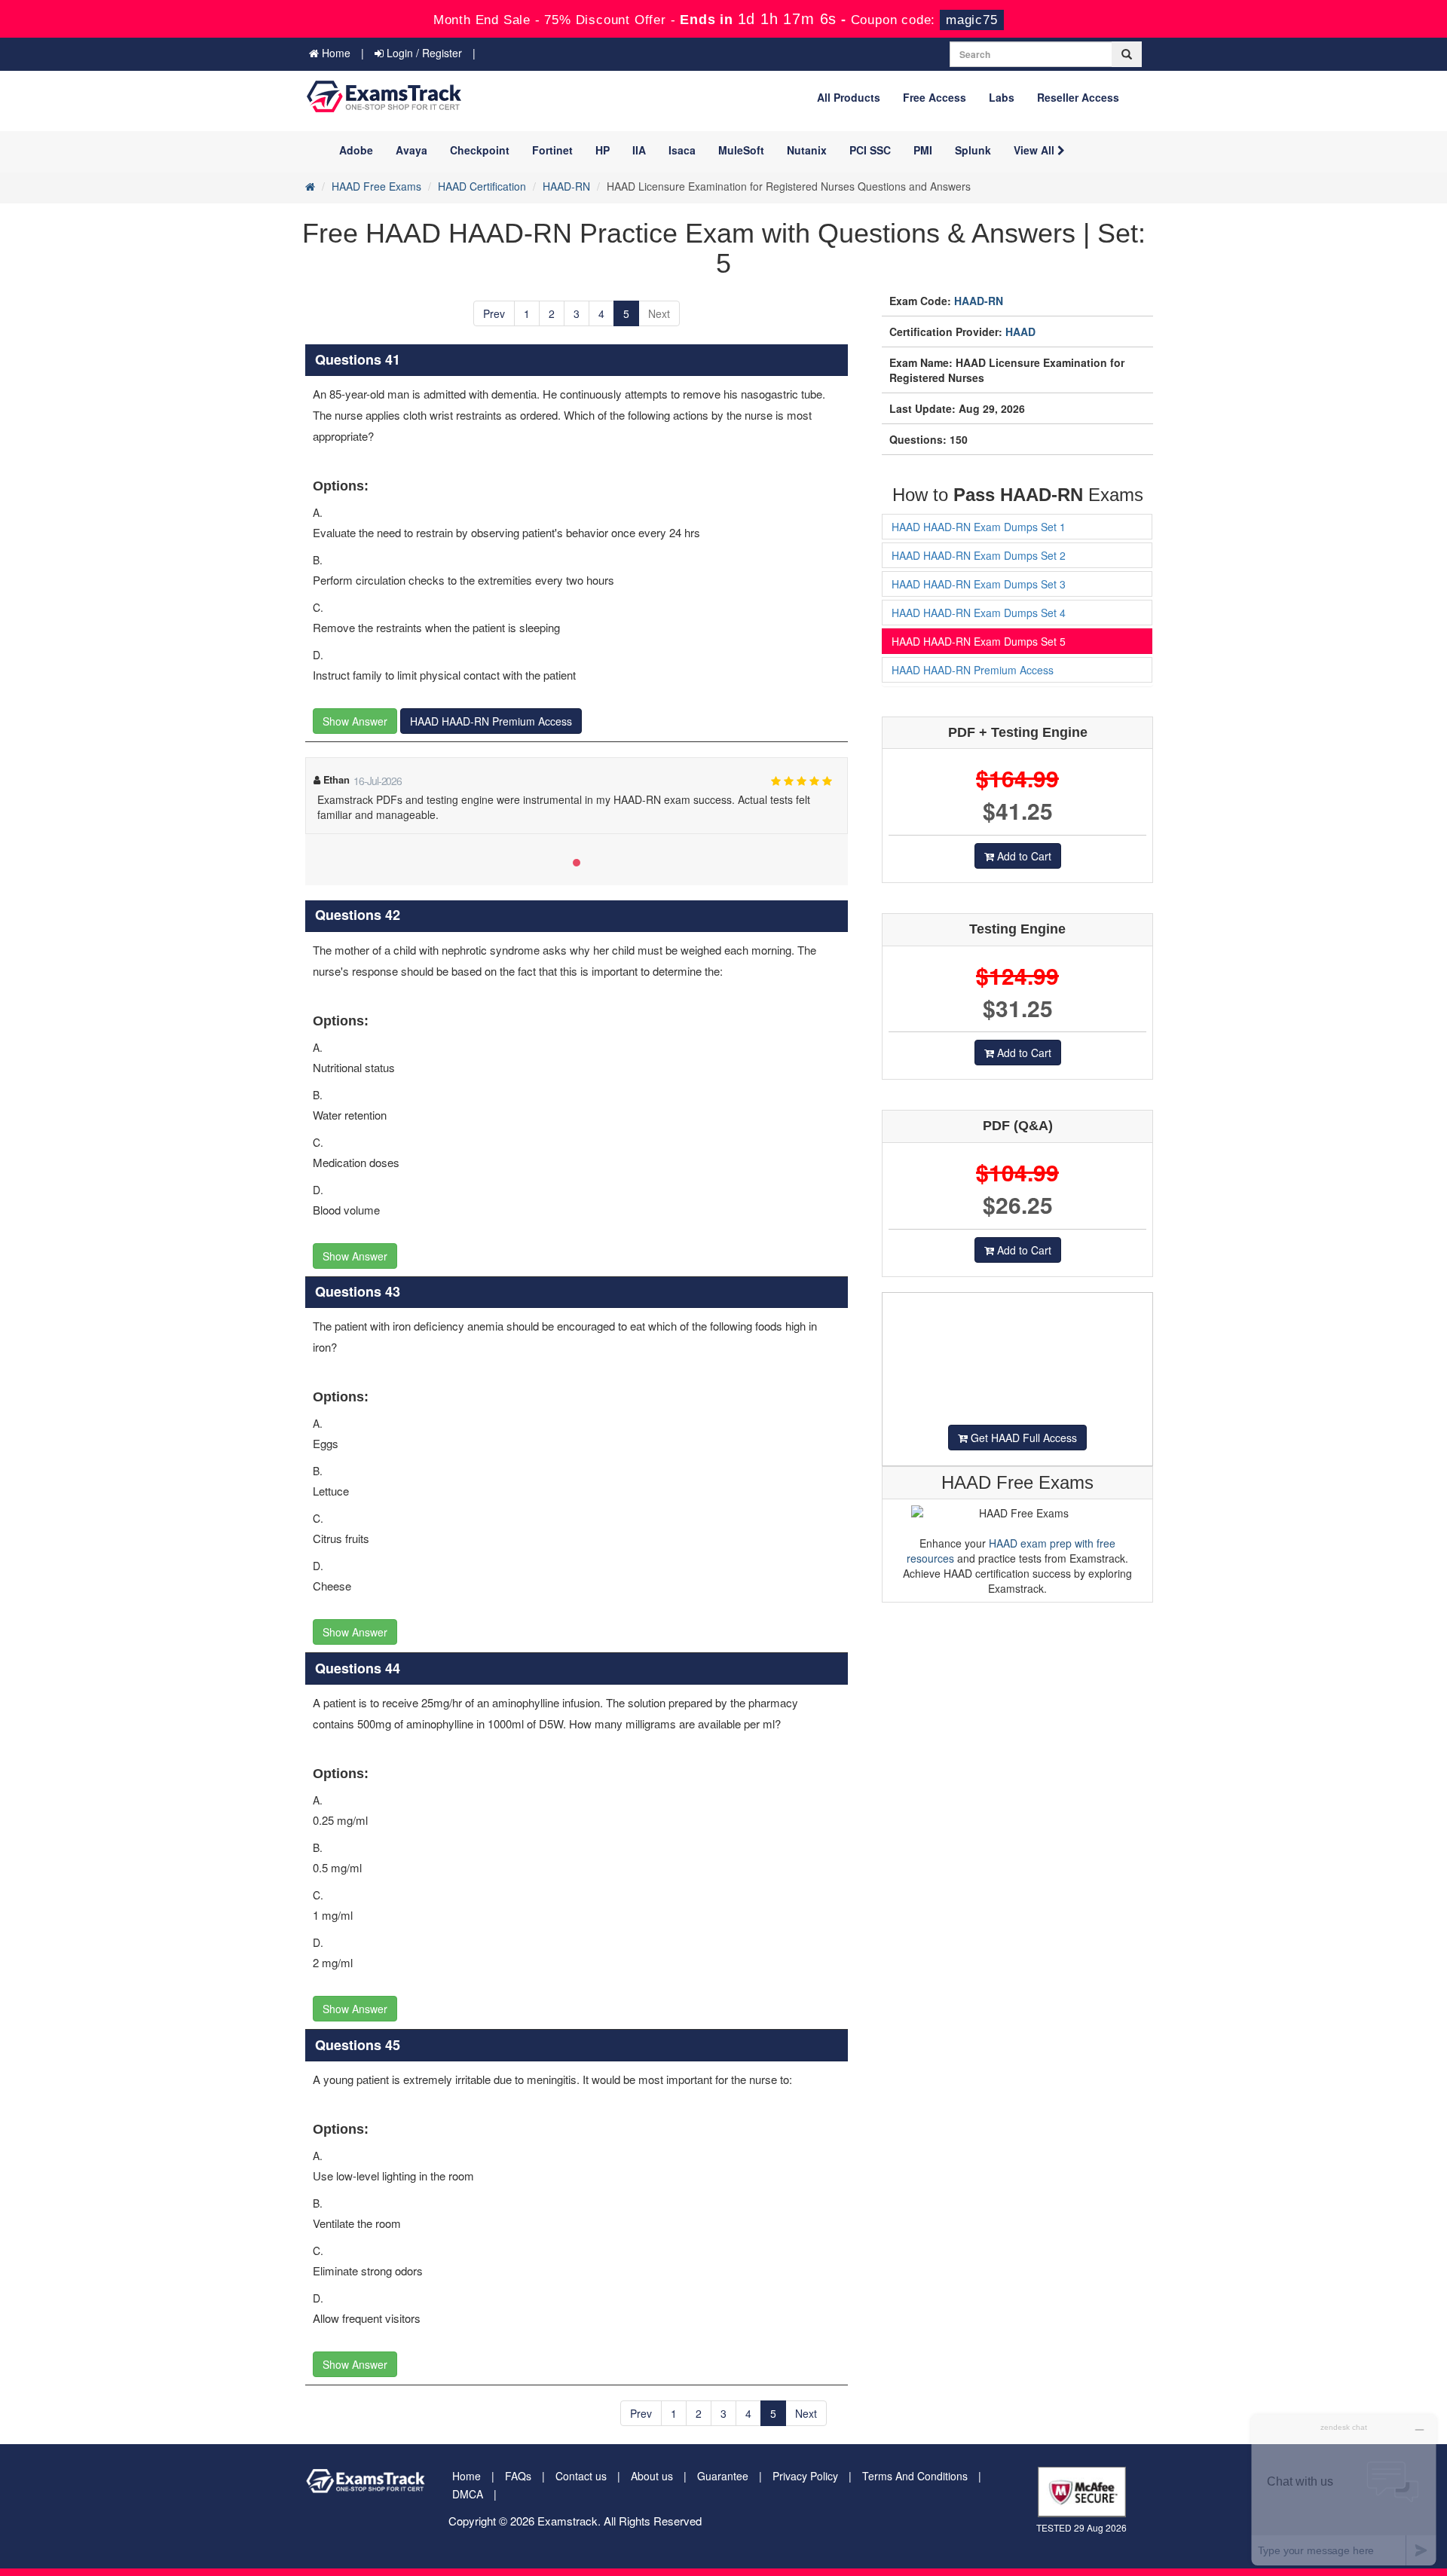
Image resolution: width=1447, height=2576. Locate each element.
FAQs (518, 2476)
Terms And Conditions (915, 2476)
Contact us (581, 2476)
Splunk (973, 150)
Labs (1002, 97)
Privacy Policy (805, 2476)
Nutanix (807, 150)
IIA (639, 150)
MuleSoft (741, 150)
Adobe (356, 150)
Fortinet (552, 150)
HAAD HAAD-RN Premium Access (491, 721)
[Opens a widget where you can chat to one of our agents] (1344, 2490)
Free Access (935, 97)
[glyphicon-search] (1127, 54)
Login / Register (423, 53)
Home (335, 53)
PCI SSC (870, 150)
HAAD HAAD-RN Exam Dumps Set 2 (979, 555)
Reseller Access (1078, 97)
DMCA (468, 2494)
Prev (494, 313)
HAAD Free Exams (376, 186)
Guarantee (723, 2476)
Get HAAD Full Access (1022, 1438)
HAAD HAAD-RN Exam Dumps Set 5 (979, 641)
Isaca (682, 150)
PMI (923, 150)
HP (603, 150)
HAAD (1020, 332)
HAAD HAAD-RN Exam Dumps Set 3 (979, 584)
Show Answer (355, 721)
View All (1036, 150)
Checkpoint (480, 150)
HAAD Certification (482, 186)
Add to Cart (1023, 856)
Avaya (411, 150)
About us (652, 2476)
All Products (849, 97)
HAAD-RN (566, 186)
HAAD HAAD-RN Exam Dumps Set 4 (979, 613)
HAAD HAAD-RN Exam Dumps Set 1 (979, 527)
